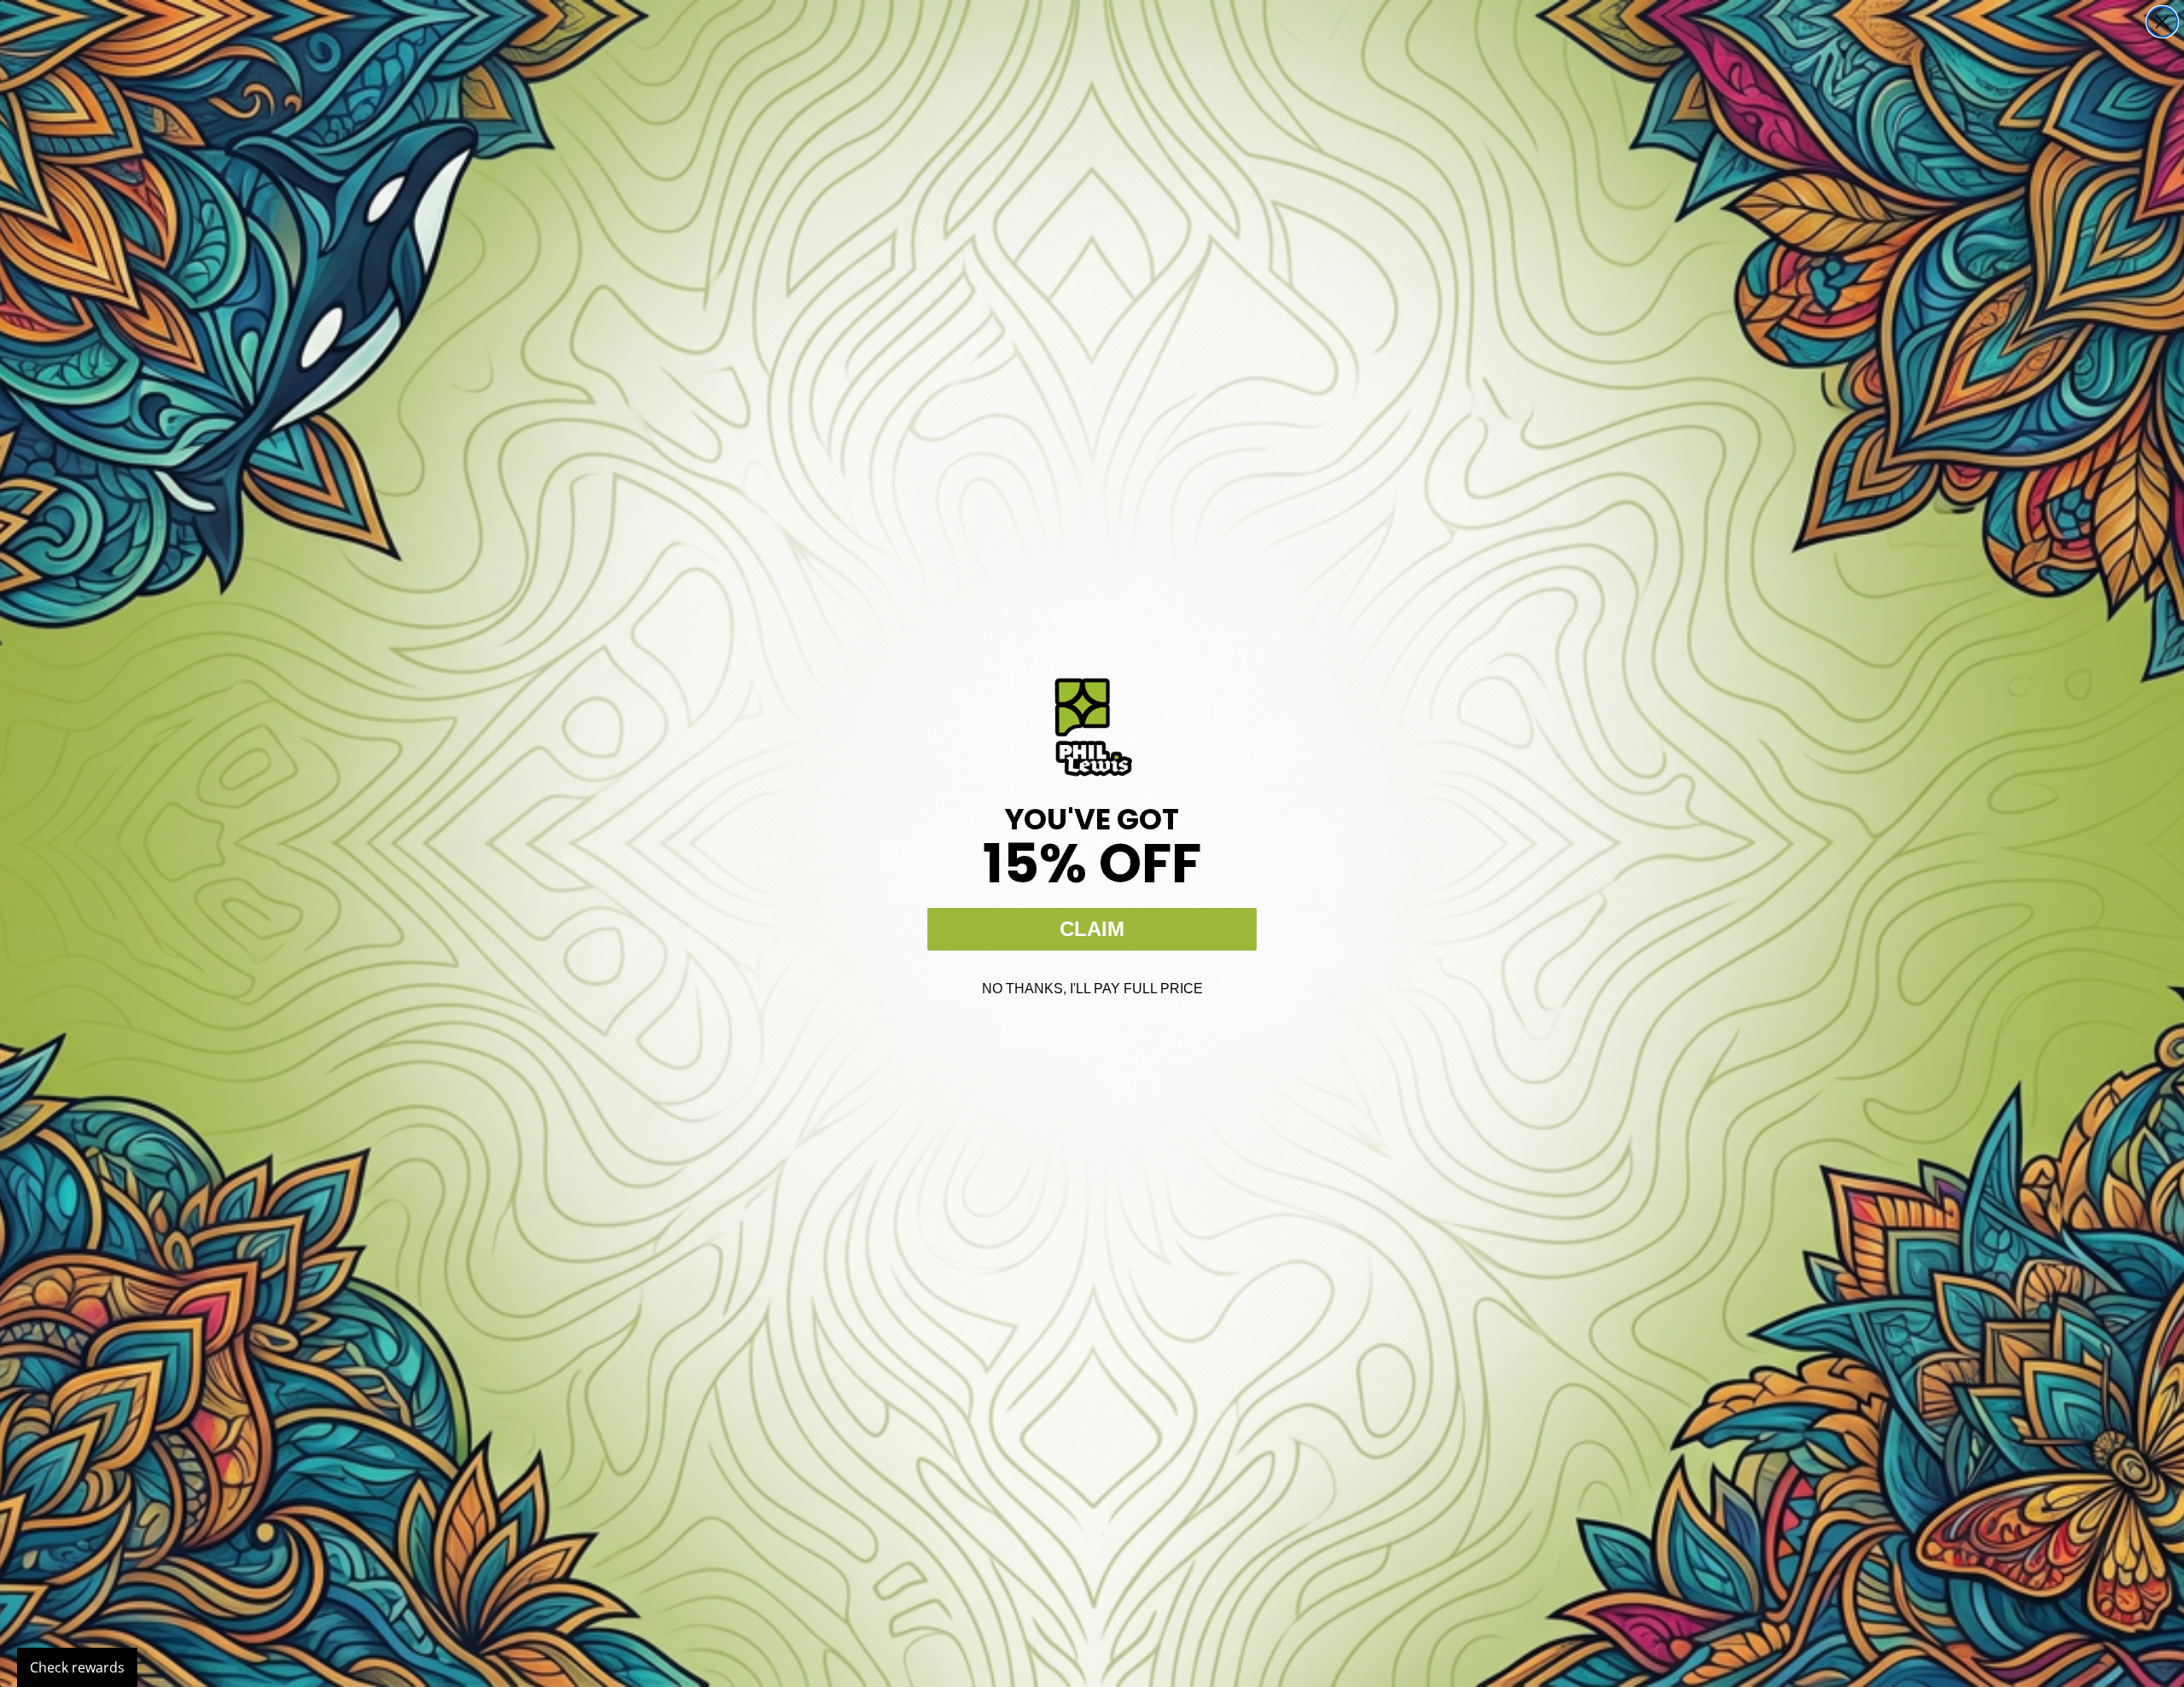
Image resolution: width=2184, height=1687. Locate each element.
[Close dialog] (2162, 22)
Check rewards (77, 1667)
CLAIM (1092, 929)
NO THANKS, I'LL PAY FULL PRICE (1092, 989)
